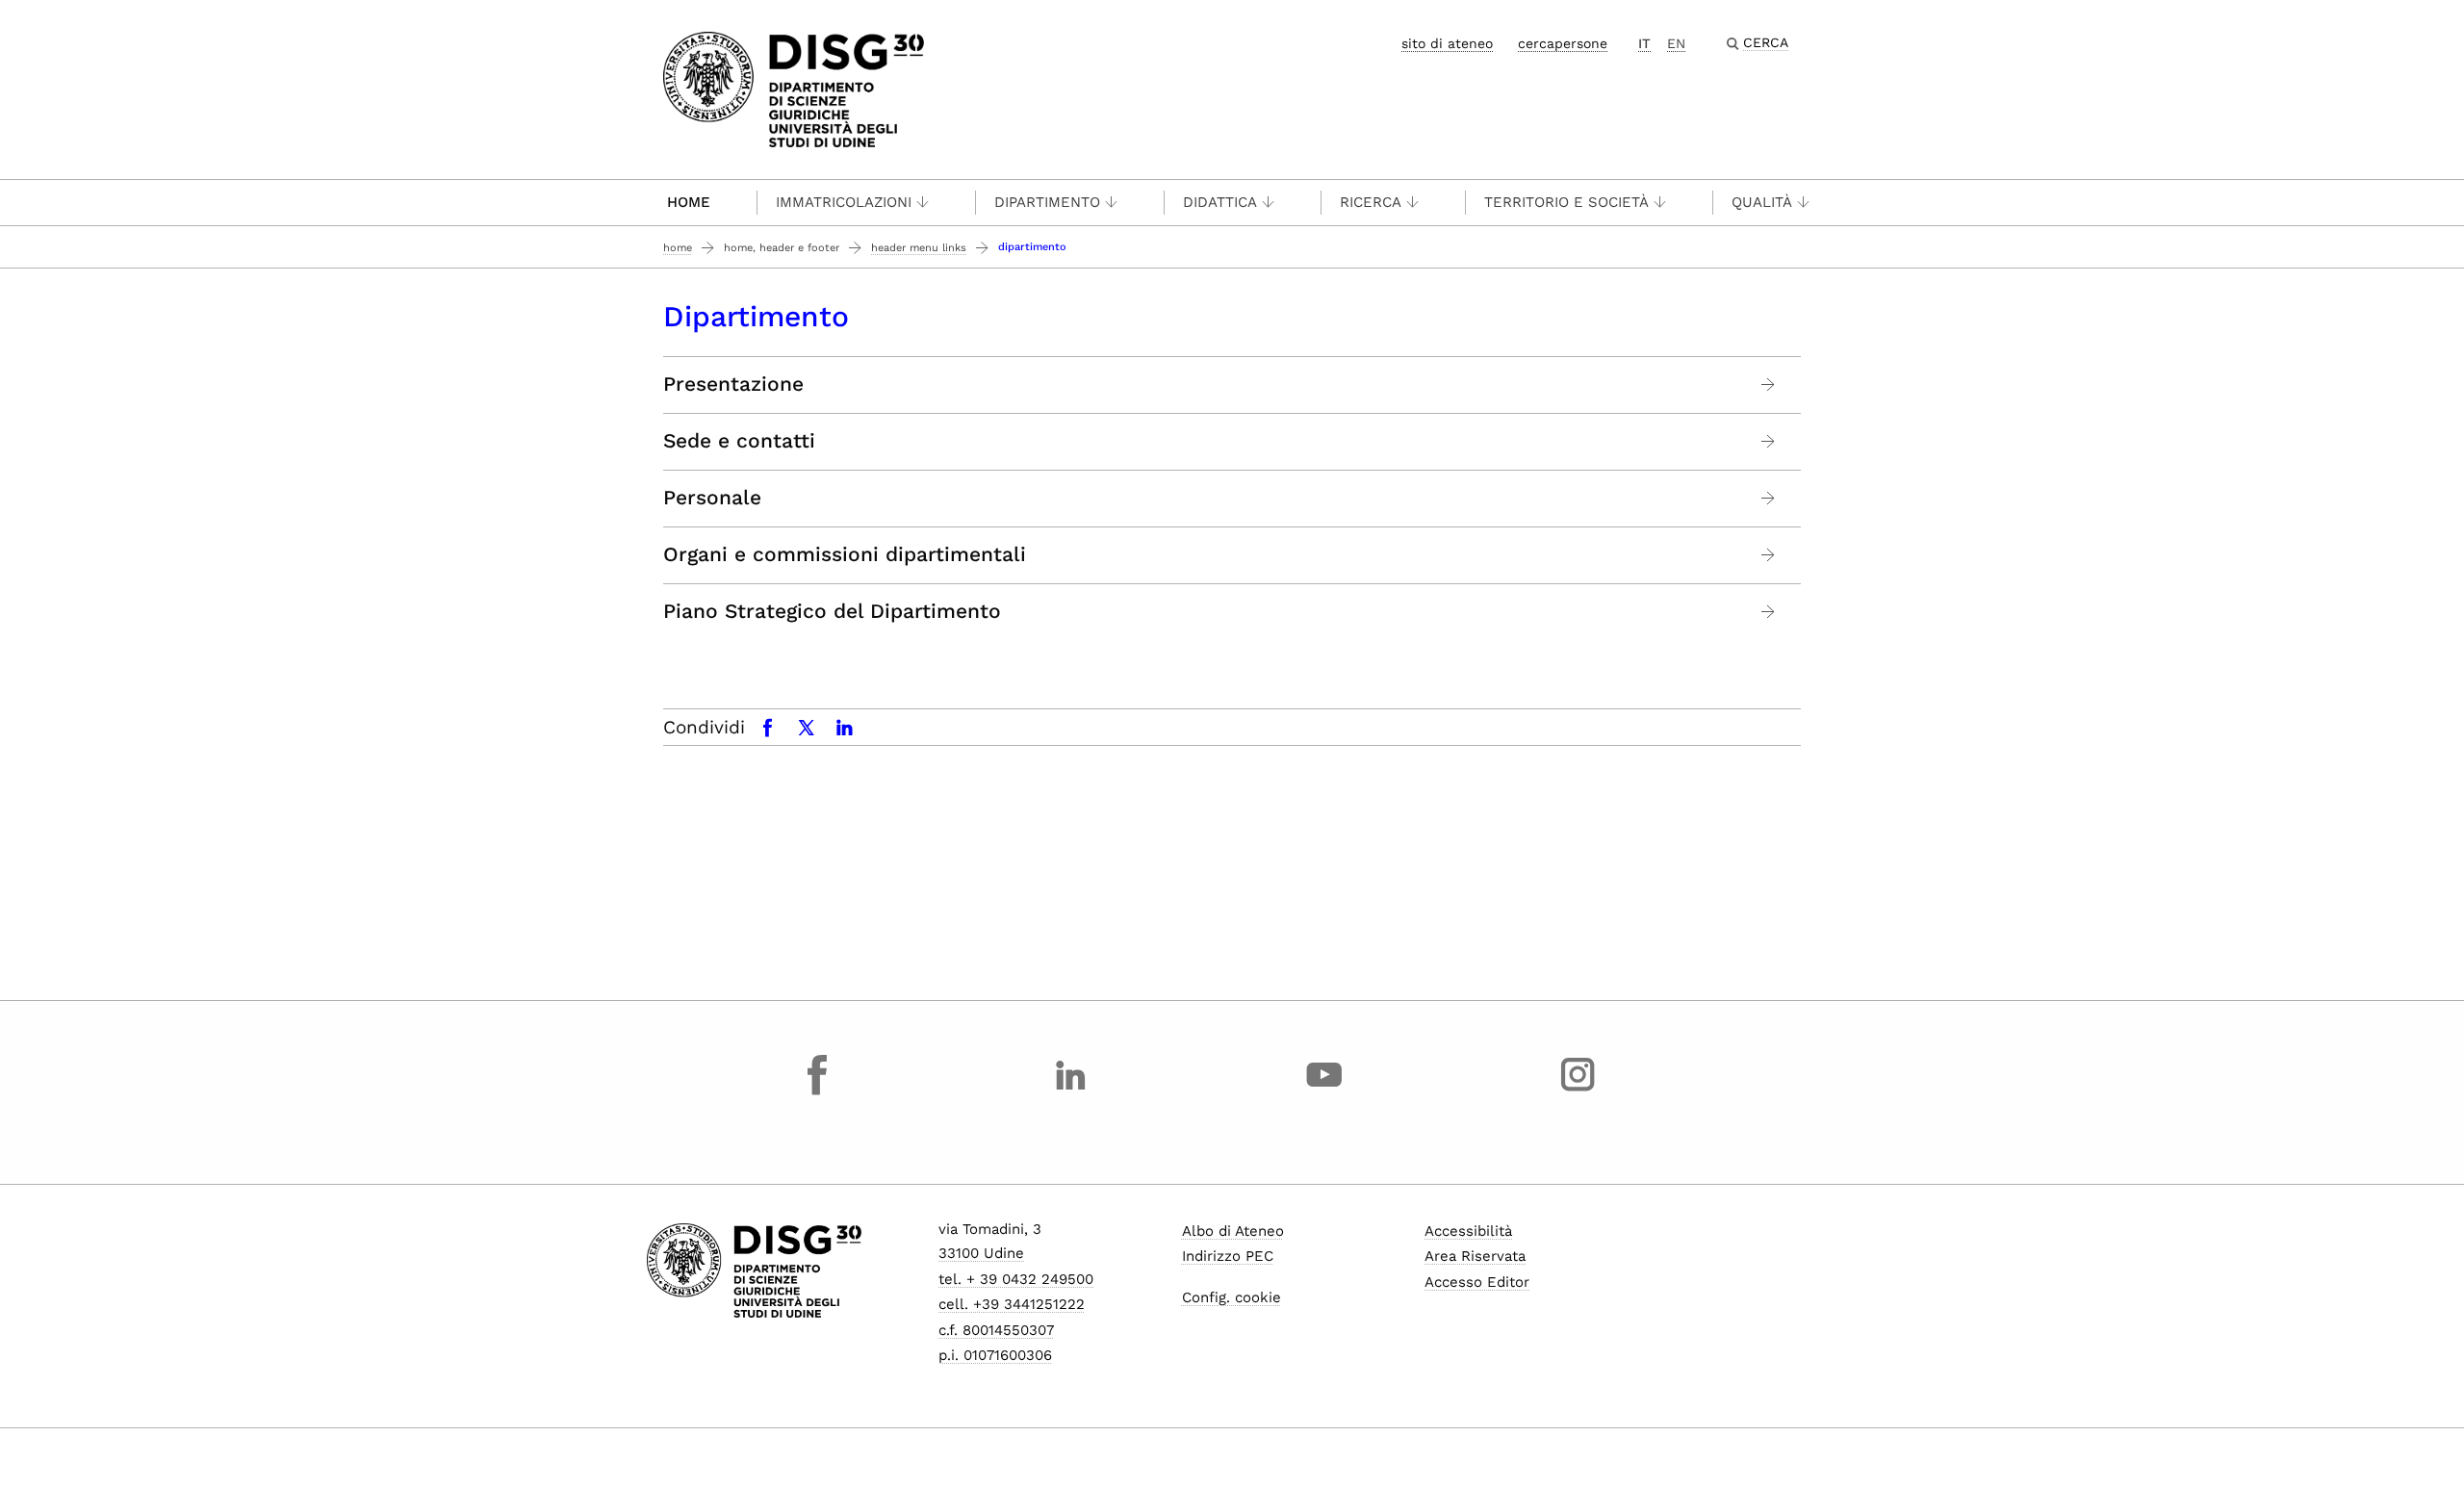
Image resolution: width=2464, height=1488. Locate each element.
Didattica (1220, 202)
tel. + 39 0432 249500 (1016, 1279)
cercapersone (1563, 43)
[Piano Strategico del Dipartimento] (1769, 612)
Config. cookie (1232, 1297)
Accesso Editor (1477, 1282)
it (1644, 43)
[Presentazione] (1769, 385)
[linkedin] (1071, 1092)
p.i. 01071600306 (995, 1355)
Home (689, 202)
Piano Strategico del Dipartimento (832, 611)
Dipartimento (1047, 202)
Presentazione (733, 384)
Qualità (1762, 202)
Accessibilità (1468, 1231)
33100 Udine (981, 1253)
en (1676, 43)
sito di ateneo (1447, 43)
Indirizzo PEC (1228, 1256)
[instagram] (1578, 1092)
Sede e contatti (739, 441)
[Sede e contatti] (1769, 441)
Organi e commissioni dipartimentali (845, 554)
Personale (712, 498)
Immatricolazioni (844, 202)
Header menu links (919, 248)
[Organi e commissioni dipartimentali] (1769, 555)
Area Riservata (1475, 1256)
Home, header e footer (782, 248)
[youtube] (1324, 1092)
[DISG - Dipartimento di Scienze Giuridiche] (794, 88)
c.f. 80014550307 (996, 1330)
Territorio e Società (1566, 202)
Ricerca (1371, 202)
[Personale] (1769, 498)
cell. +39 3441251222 (1012, 1304)
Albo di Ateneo (1233, 1231)
